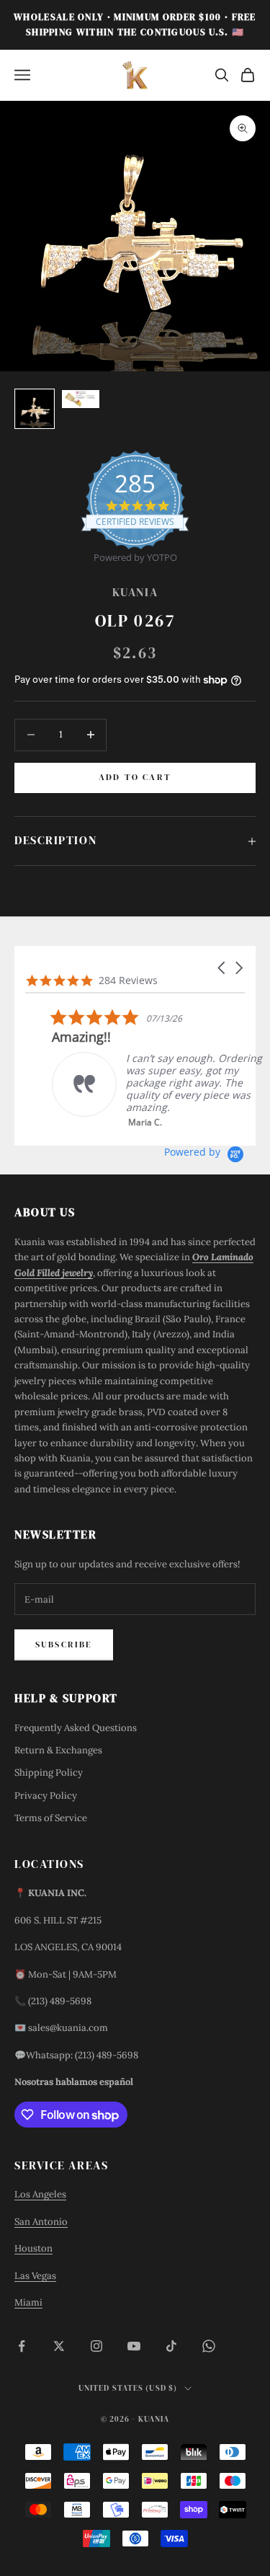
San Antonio (41, 2222)
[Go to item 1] (35, 409)
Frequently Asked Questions (76, 1728)
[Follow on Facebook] (22, 2346)
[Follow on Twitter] (59, 2346)
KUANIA (135, 592)
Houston (33, 2248)
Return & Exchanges (58, 1750)
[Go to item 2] (81, 399)
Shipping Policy (49, 1772)
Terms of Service (51, 1818)
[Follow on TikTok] (171, 2346)
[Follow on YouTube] (134, 2346)
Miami (28, 2302)
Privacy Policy (46, 1796)
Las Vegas (35, 2276)
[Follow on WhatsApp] (209, 2346)
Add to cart (135, 777)
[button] (222, 968)
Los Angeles (40, 2194)
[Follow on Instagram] (96, 2346)
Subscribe (64, 1645)
